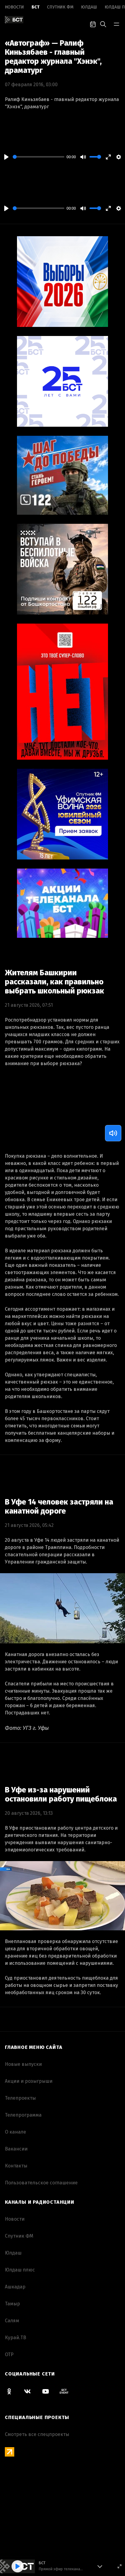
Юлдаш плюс (20, 2270)
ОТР (9, 2354)
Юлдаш (89, 7)
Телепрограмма (23, 2115)
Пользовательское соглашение (41, 2183)
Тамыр (12, 2304)
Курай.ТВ (15, 2338)
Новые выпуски (23, 2064)
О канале (15, 2132)
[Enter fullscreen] (120, 2566)
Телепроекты (20, 2098)
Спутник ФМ (60, 7)
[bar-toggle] (117, 24)
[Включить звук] (113, 1133)
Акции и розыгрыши (29, 2081)
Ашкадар (15, 2287)
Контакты (16, 2166)
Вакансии (16, 2149)
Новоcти (14, 7)
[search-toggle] (103, 24)
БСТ (35, 7)
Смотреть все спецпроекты (37, 2434)
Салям (12, 2321)
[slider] (39, 157)
